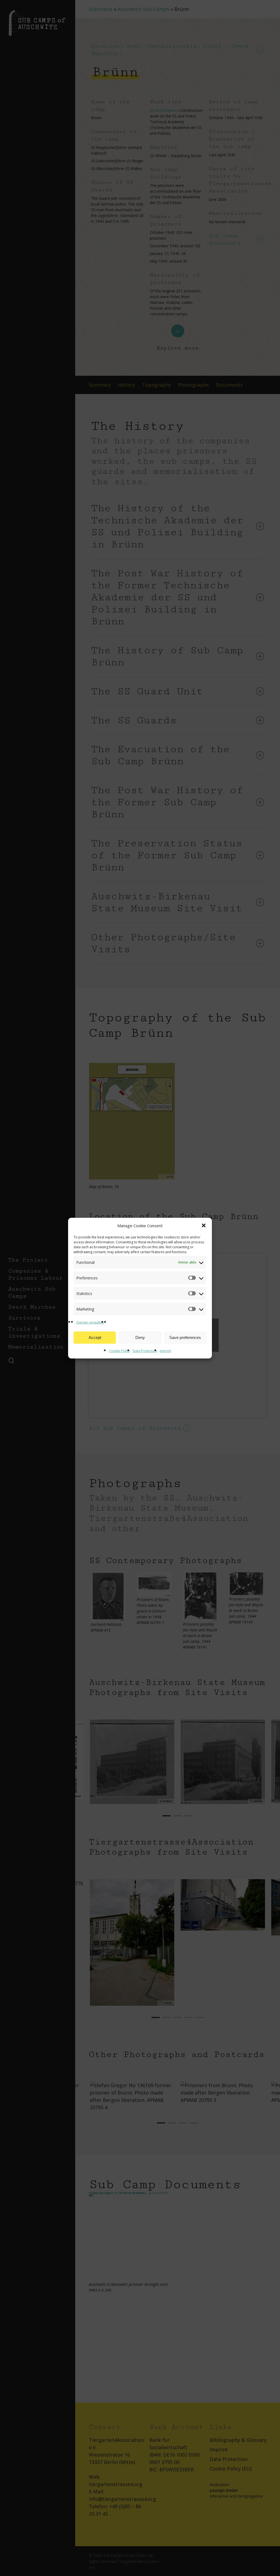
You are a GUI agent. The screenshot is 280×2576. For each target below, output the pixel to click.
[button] (204, 1226)
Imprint (165, 1351)
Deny (140, 1337)
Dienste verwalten (90, 1322)
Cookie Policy (119, 1351)
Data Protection (145, 1351)
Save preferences (185, 1337)
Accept (95, 1337)
